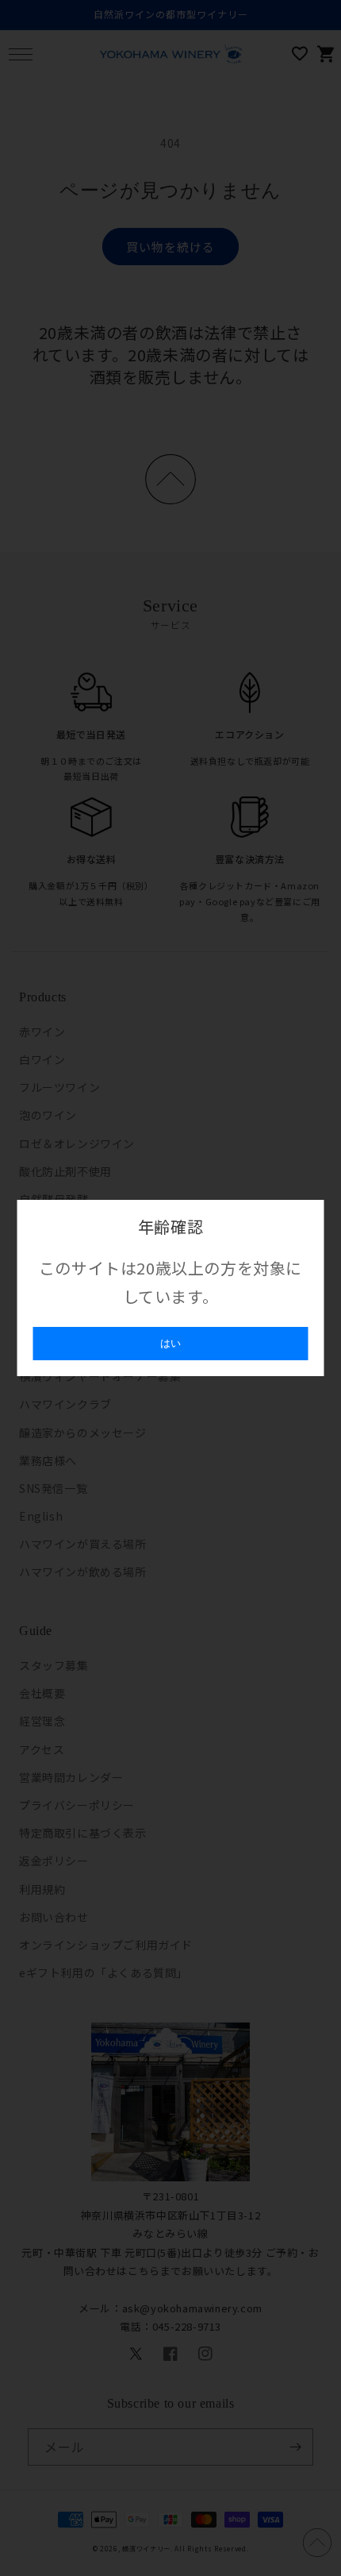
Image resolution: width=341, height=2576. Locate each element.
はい (170, 1343)
